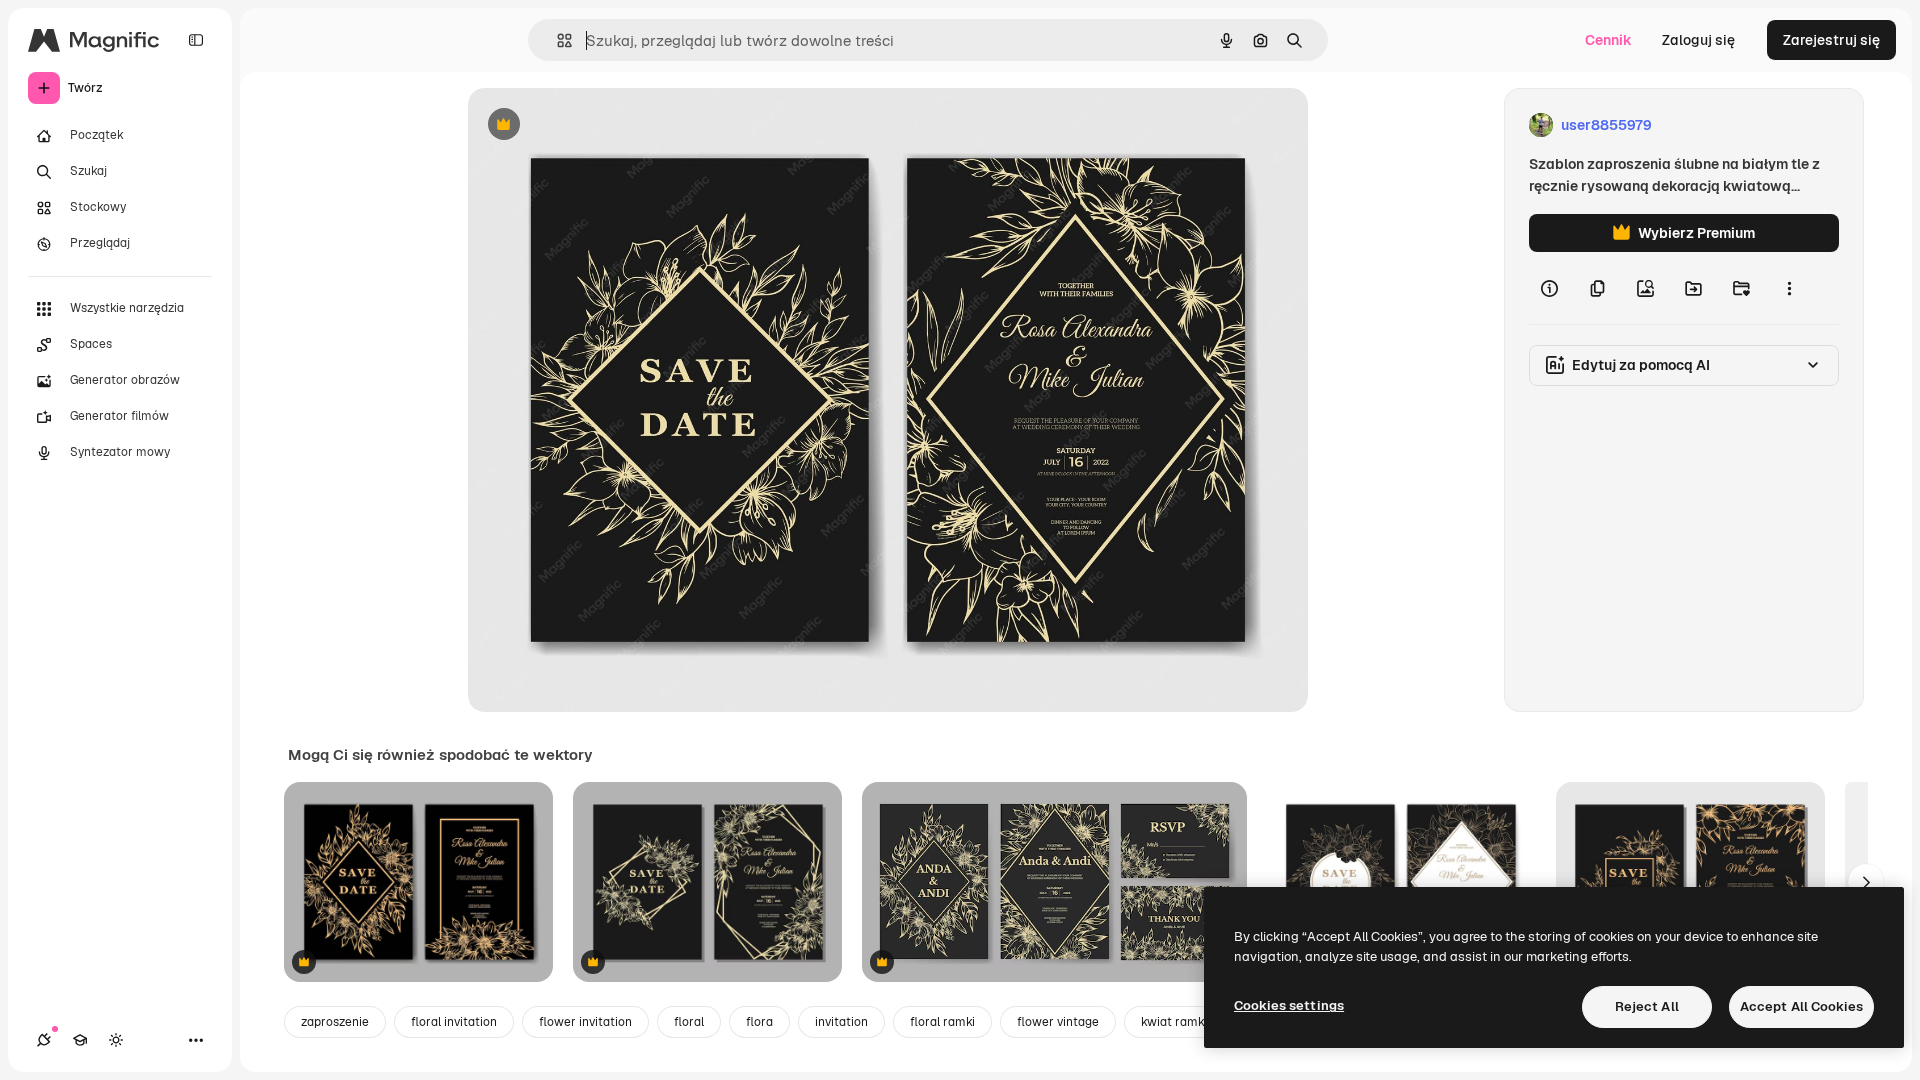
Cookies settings (1289, 1005)
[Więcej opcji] (1789, 288)
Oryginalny (606, 125)
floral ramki (942, 1022)
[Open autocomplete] (556, 40)
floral (689, 1022)
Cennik (1608, 40)
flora (759, 1022)
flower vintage (1058, 1022)
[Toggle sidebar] (196, 40)
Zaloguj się (1698, 40)
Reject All (1647, 1006)
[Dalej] (1866, 882)
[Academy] (80, 1040)
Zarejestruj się (1831, 40)
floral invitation (454, 1022)
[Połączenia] (44, 1040)
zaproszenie (335, 1022)
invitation (841, 1022)
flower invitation (585, 1022)
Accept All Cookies (1801, 1006)
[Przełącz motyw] (116, 1040)
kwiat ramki (1174, 1022)
